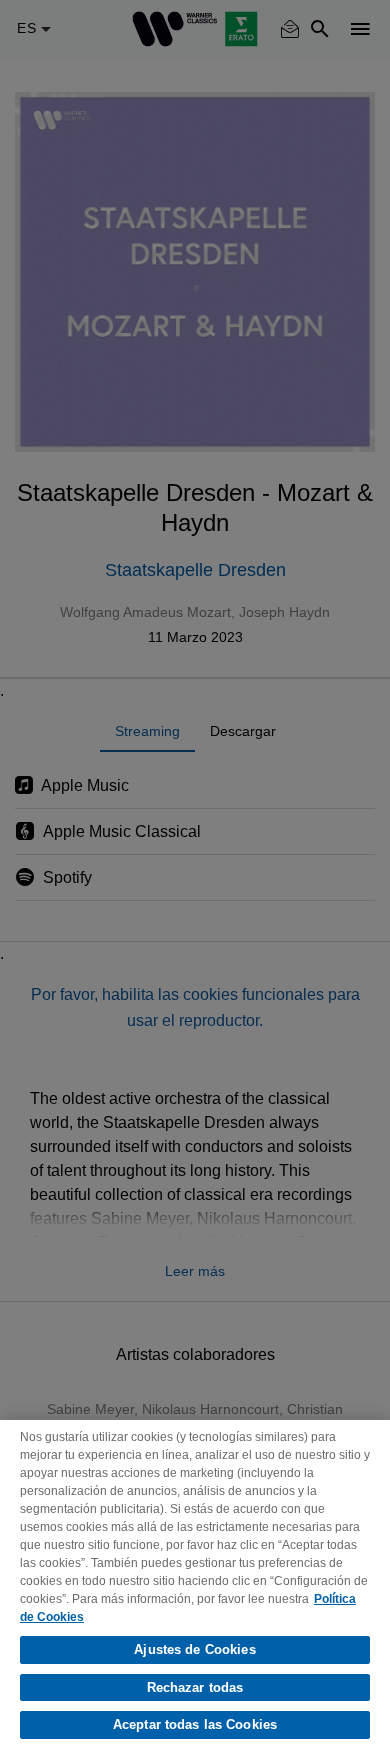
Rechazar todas (195, 1687)
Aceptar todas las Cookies (195, 1724)
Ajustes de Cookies (194, 1649)
